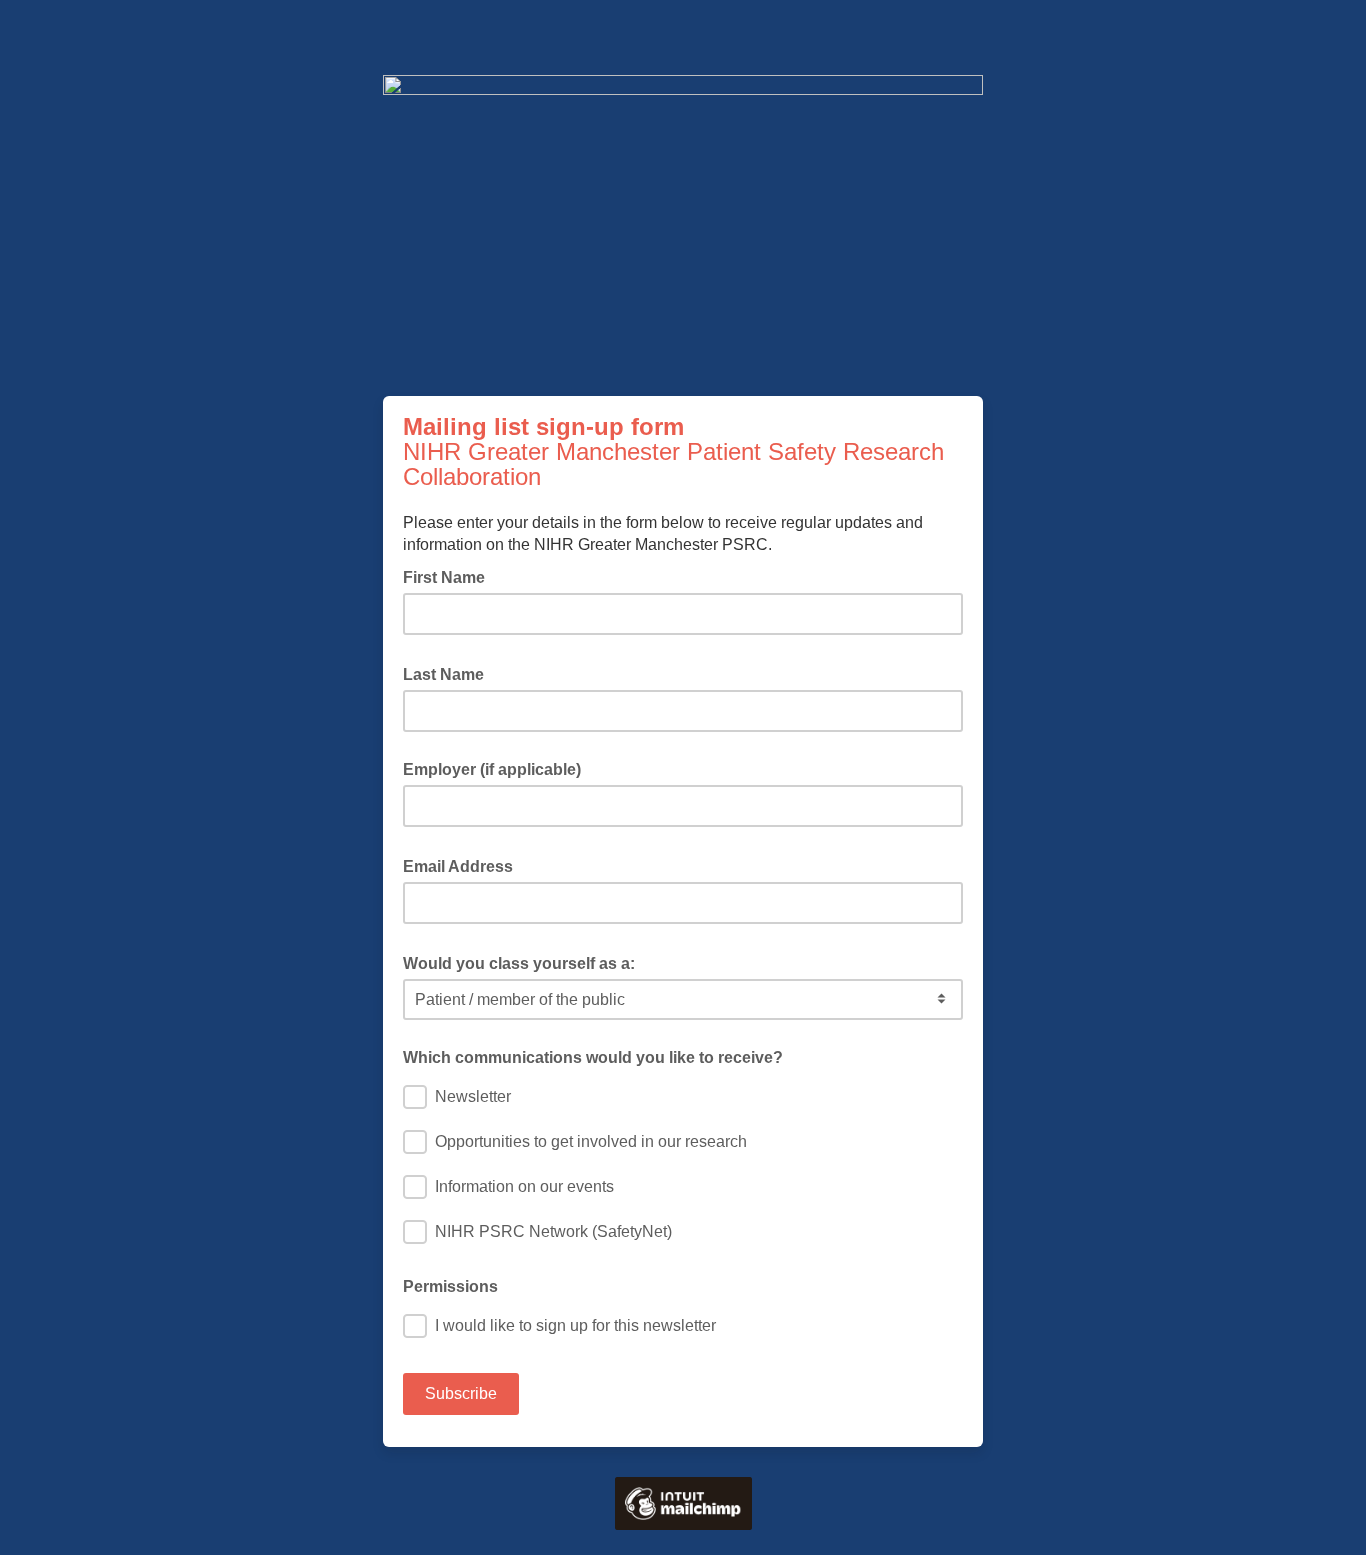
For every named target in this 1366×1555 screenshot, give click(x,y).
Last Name (449, 673)
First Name (450, 576)
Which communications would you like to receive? (593, 1057)
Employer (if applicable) (492, 769)
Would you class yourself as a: (525, 962)
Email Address (464, 865)
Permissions (450, 1286)
